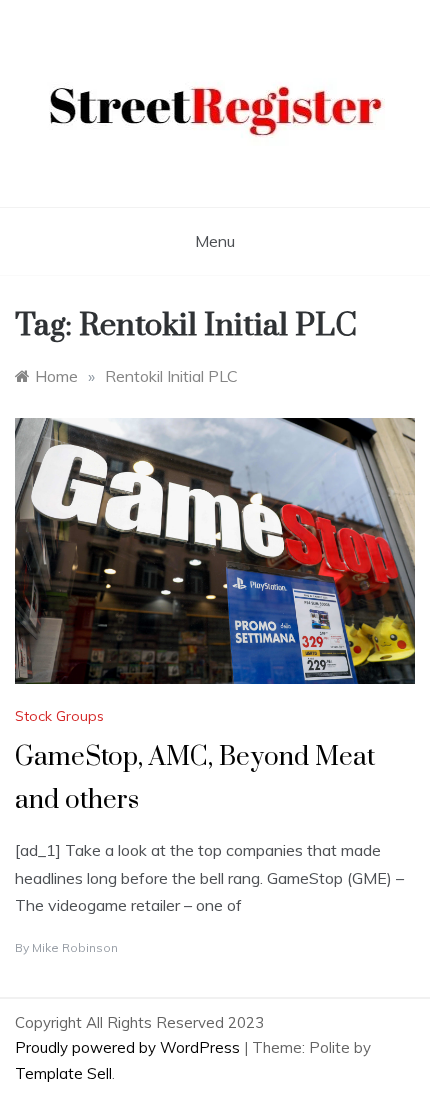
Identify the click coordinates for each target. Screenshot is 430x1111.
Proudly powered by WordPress (129, 1047)
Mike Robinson (75, 947)
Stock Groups (59, 716)
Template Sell (63, 1073)
